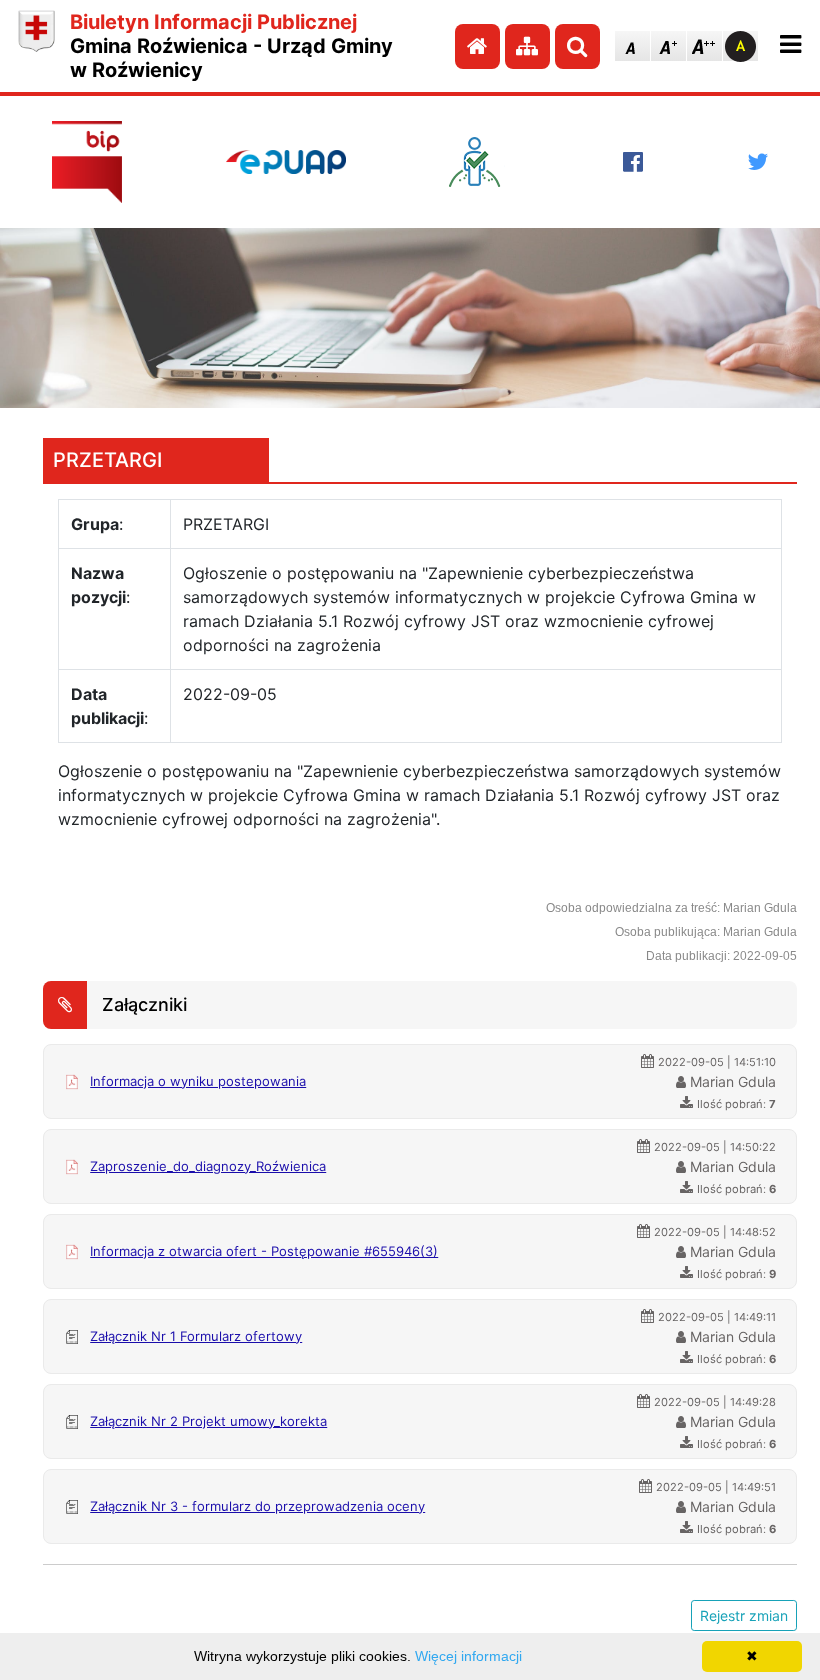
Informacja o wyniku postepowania (198, 1081)
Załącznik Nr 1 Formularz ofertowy (196, 1336)
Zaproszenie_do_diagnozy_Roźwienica (208, 1166)
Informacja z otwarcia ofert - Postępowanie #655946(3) (264, 1251)
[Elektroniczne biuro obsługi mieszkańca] (484, 162)
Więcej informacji (468, 1656)
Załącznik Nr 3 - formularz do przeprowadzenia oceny (257, 1506)
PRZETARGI (107, 460)
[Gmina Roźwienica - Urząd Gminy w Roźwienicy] (36, 46)
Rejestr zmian (744, 1615)
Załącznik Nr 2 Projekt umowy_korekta (208, 1421)
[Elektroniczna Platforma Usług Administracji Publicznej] (286, 162)
